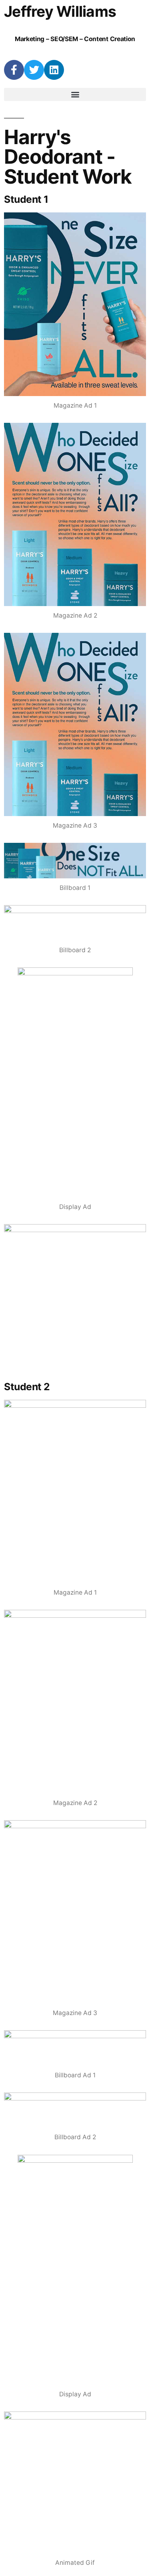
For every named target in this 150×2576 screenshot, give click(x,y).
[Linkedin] (54, 70)
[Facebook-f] (14, 70)
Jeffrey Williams (60, 11)
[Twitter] (34, 70)
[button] (75, 94)
